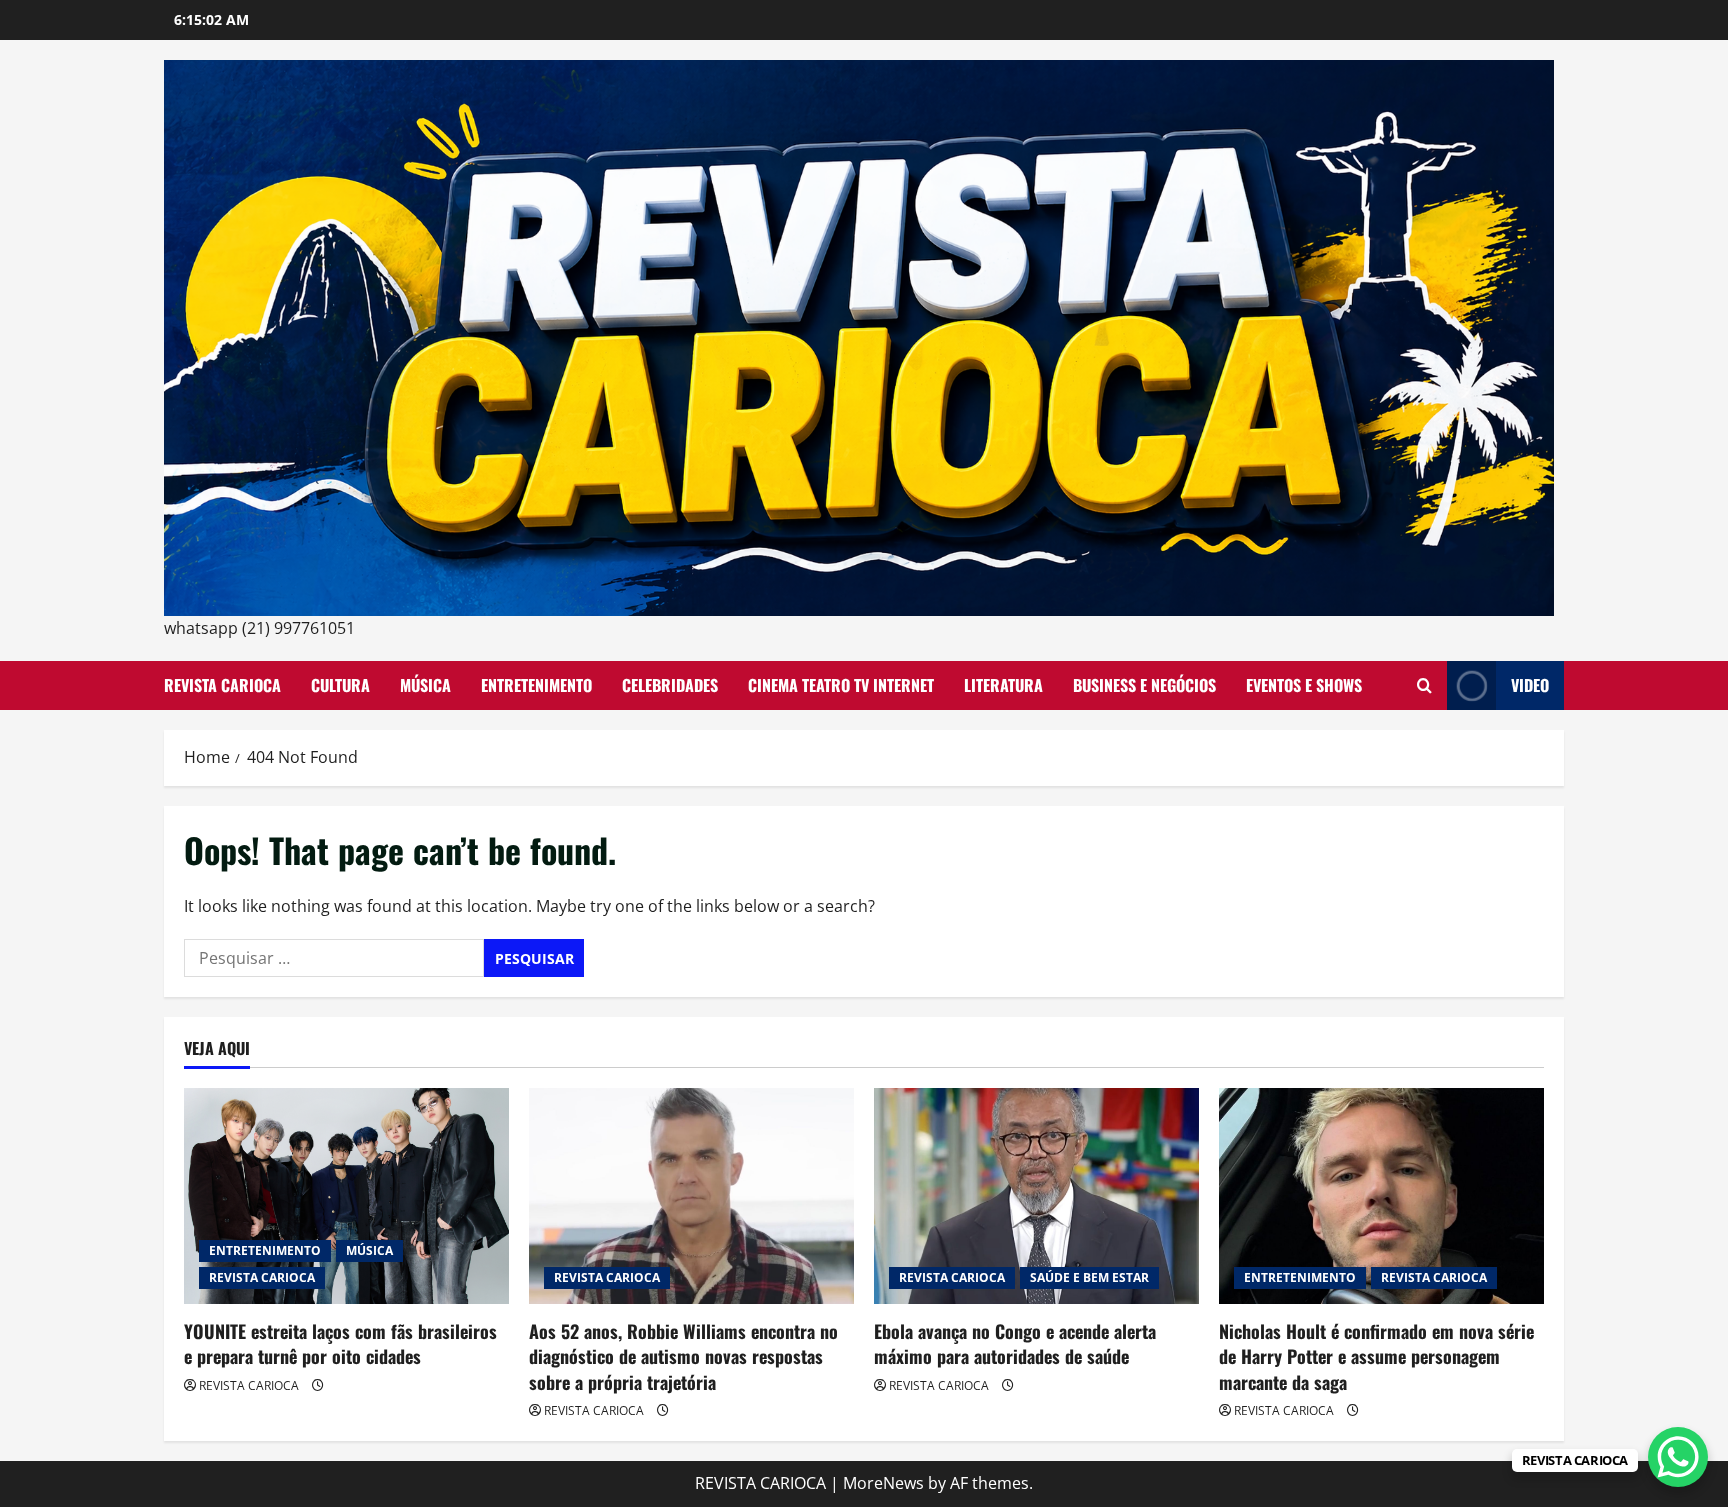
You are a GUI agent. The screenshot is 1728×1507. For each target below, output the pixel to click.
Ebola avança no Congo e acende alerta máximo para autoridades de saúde (1015, 1343)
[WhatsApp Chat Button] (1678, 1457)
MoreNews (883, 1483)
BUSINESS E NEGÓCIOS (1144, 685)
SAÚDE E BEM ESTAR (1089, 1277)
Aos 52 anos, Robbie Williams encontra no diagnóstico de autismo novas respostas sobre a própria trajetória (683, 1356)
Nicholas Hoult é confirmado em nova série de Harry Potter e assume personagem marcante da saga (1376, 1356)
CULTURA (340, 685)
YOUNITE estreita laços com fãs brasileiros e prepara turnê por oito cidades (340, 1343)
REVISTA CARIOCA (222, 685)
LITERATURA (1003, 685)
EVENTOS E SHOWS (1304, 685)
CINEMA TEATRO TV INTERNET (841, 685)
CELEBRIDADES (670, 685)
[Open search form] (1424, 685)
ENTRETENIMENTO (536, 685)
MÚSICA (425, 685)
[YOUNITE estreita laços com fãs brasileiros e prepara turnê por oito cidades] (346, 1196)
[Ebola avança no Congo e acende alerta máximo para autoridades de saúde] (1036, 1196)
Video (1530, 685)
